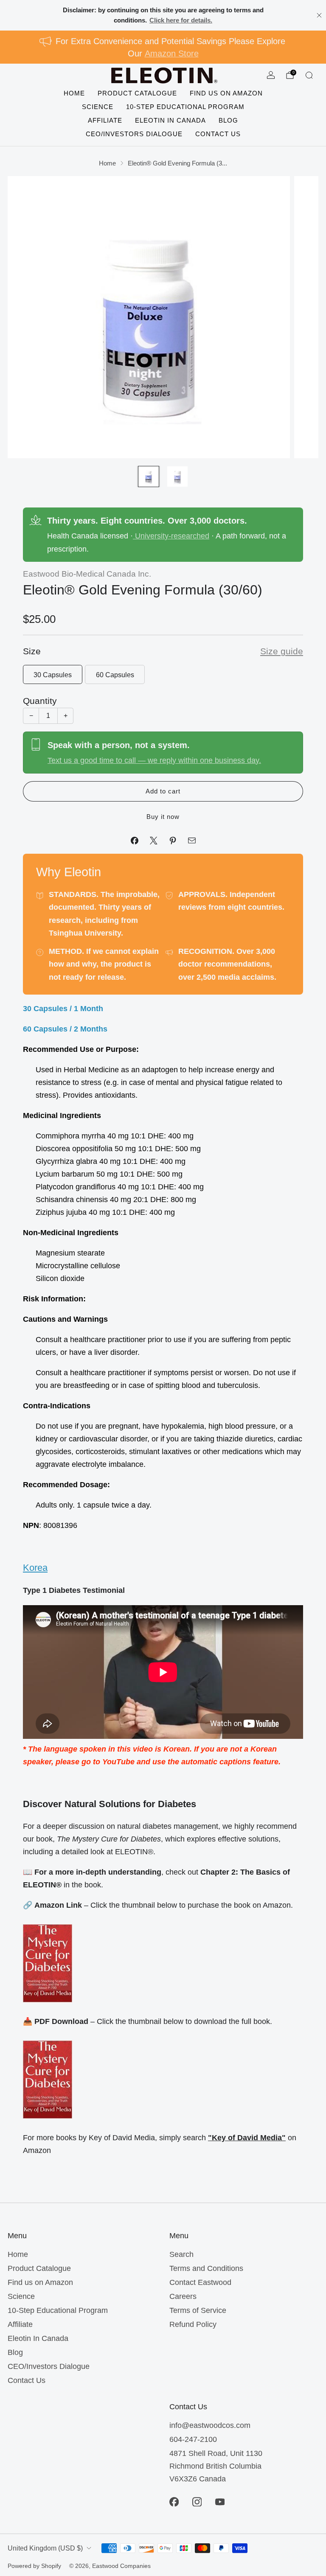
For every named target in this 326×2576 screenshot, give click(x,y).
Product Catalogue (137, 93)
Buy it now (163, 817)
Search (181, 2254)
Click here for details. (181, 20)
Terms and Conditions (206, 2268)
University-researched (171, 536)
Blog (228, 120)
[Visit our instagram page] (197, 2502)
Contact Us (218, 134)
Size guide (282, 651)
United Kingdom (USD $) (45, 2548)
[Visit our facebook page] (174, 2502)
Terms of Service (198, 2310)
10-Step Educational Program (185, 107)
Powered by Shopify (34, 2566)
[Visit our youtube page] (220, 2502)
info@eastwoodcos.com (210, 2425)
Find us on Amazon (226, 93)
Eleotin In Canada (170, 120)
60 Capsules (115, 675)
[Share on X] (153, 840)
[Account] (271, 75)
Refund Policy (193, 2324)
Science (98, 107)
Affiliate (105, 120)
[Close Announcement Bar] (319, 15)
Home (74, 93)
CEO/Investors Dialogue (134, 134)
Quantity (40, 701)
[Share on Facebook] (134, 840)
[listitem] (163, 15)
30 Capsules (53, 675)
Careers (183, 2296)
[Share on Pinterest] (173, 840)
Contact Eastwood (200, 2282)
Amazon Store (172, 53)
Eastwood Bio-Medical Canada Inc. (87, 574)
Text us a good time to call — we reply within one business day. (154, 760)
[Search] (309, 75)
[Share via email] (192, 840)
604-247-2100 (193, 2439)
